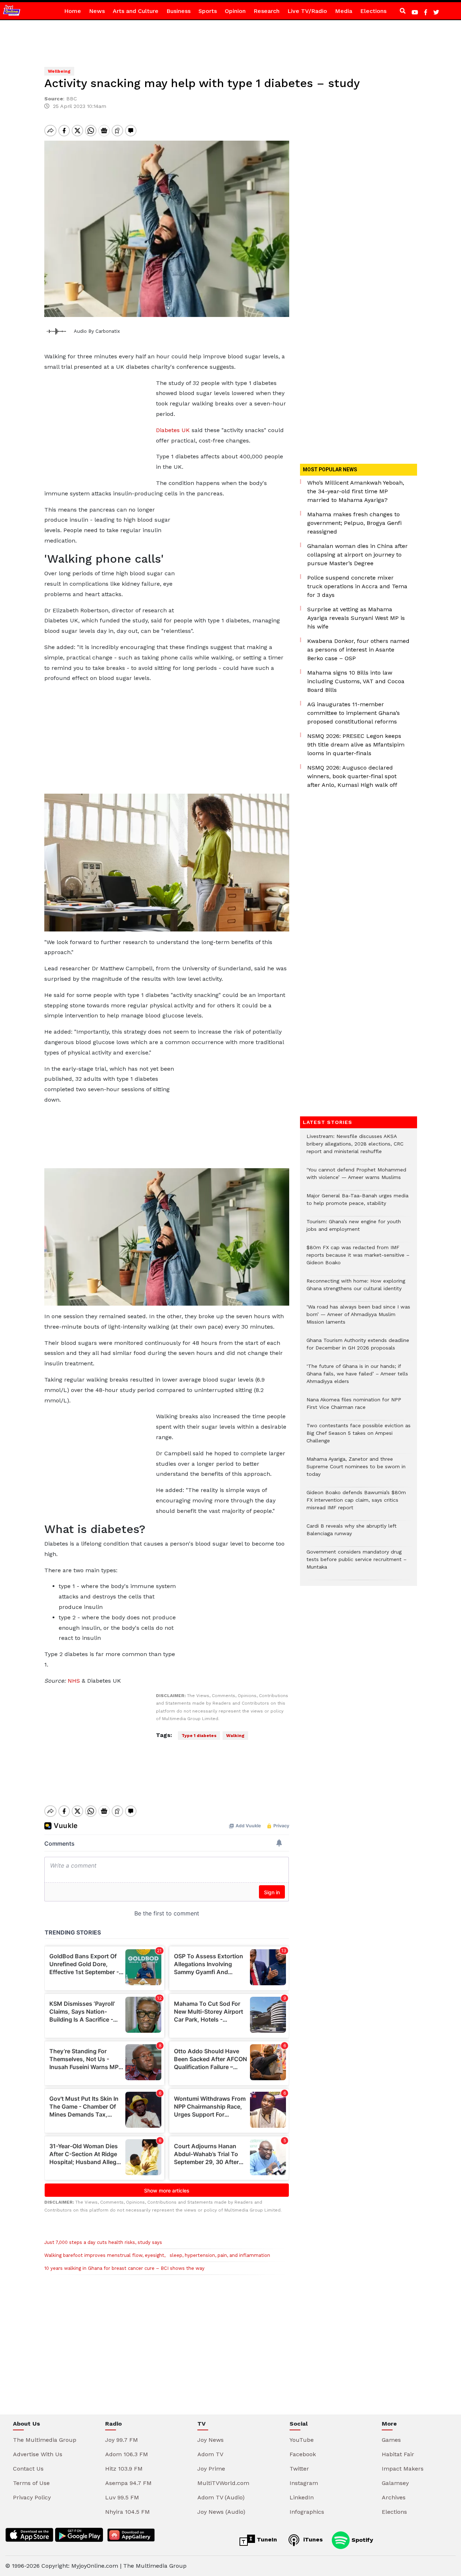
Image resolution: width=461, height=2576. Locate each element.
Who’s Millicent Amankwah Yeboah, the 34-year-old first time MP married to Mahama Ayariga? (356, 491)
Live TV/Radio (307, 11)
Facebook (303, 2454)
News (97, 11)
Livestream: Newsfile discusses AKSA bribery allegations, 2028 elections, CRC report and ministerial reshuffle (355, 1148)
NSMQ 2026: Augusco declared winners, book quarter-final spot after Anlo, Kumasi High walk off (352, 776)
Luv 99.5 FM (122, 2497)
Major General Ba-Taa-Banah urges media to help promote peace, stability (357, 1203)
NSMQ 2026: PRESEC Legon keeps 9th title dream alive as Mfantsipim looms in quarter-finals (356, 745)
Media (344, 11)
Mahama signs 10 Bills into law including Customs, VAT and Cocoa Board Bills (356, 681)
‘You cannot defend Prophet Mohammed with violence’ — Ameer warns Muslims (356, 1177)
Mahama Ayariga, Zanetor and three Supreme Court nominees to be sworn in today (356, 1470)
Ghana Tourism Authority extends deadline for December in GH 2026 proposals (358, 1348)
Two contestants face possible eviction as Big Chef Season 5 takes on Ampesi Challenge (359, 1437)
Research (267, 11)
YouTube (302, 2440)
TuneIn (266, 2539)
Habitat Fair (398, 2454)
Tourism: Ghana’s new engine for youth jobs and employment (354, 1229)
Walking (235, 1736)
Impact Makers (403, 2469)
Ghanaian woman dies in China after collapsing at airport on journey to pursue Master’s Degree (357, 555)
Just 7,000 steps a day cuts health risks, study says (103, 2242)
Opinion (235, 11)
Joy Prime (211, 2469)
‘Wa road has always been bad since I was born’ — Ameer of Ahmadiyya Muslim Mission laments (358, 1318)
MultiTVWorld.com (223, 2483)
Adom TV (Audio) (221, 2497)
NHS (74, 1681)
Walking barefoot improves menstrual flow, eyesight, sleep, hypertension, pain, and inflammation (157, 2255)
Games (391, 2440)
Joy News (211, 2440)
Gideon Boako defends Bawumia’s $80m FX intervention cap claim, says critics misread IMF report (356, 1504)
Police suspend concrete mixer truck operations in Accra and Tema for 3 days (357, 586)
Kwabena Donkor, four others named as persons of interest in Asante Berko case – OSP (358, 650)
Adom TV (210, 2454)
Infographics (307, 2512)
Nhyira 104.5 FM (127, 2512)
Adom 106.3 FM (127, 2454)
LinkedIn (302, 2497)
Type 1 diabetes (199, 1736)
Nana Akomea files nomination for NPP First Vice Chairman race (354, 1407)
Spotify (361, 2539)
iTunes (312, 2539)
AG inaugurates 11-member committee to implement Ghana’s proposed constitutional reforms (353, 713)
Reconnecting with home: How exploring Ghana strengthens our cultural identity (356, 1288)
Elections (373, 11)
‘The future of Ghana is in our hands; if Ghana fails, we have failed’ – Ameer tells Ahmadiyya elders (357, 1377)
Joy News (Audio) (221, 2512)
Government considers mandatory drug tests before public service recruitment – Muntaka (357, 1563)
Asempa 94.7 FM (128, 2483)
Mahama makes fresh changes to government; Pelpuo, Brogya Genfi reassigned (354, 523)
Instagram (304, 2483)
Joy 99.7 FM (122, 2440)
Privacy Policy (32, 2497)
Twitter (299, 2469)
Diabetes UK (173, 430)
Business (178, 11)
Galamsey (395, 2483)
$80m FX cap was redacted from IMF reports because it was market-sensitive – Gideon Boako (358, 1259)
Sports (208, 11)
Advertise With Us (38, 2454)
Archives (394, 2497)
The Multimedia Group (45, 2440)
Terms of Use (31, 2483)
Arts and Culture (136, 11)
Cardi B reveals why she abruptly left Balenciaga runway (352, 1533)
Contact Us (28, 2469)
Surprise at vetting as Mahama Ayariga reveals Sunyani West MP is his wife (356, 618)
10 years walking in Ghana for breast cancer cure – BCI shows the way (124, 2268)
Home (73, 11)
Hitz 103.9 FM (124, 2469)
